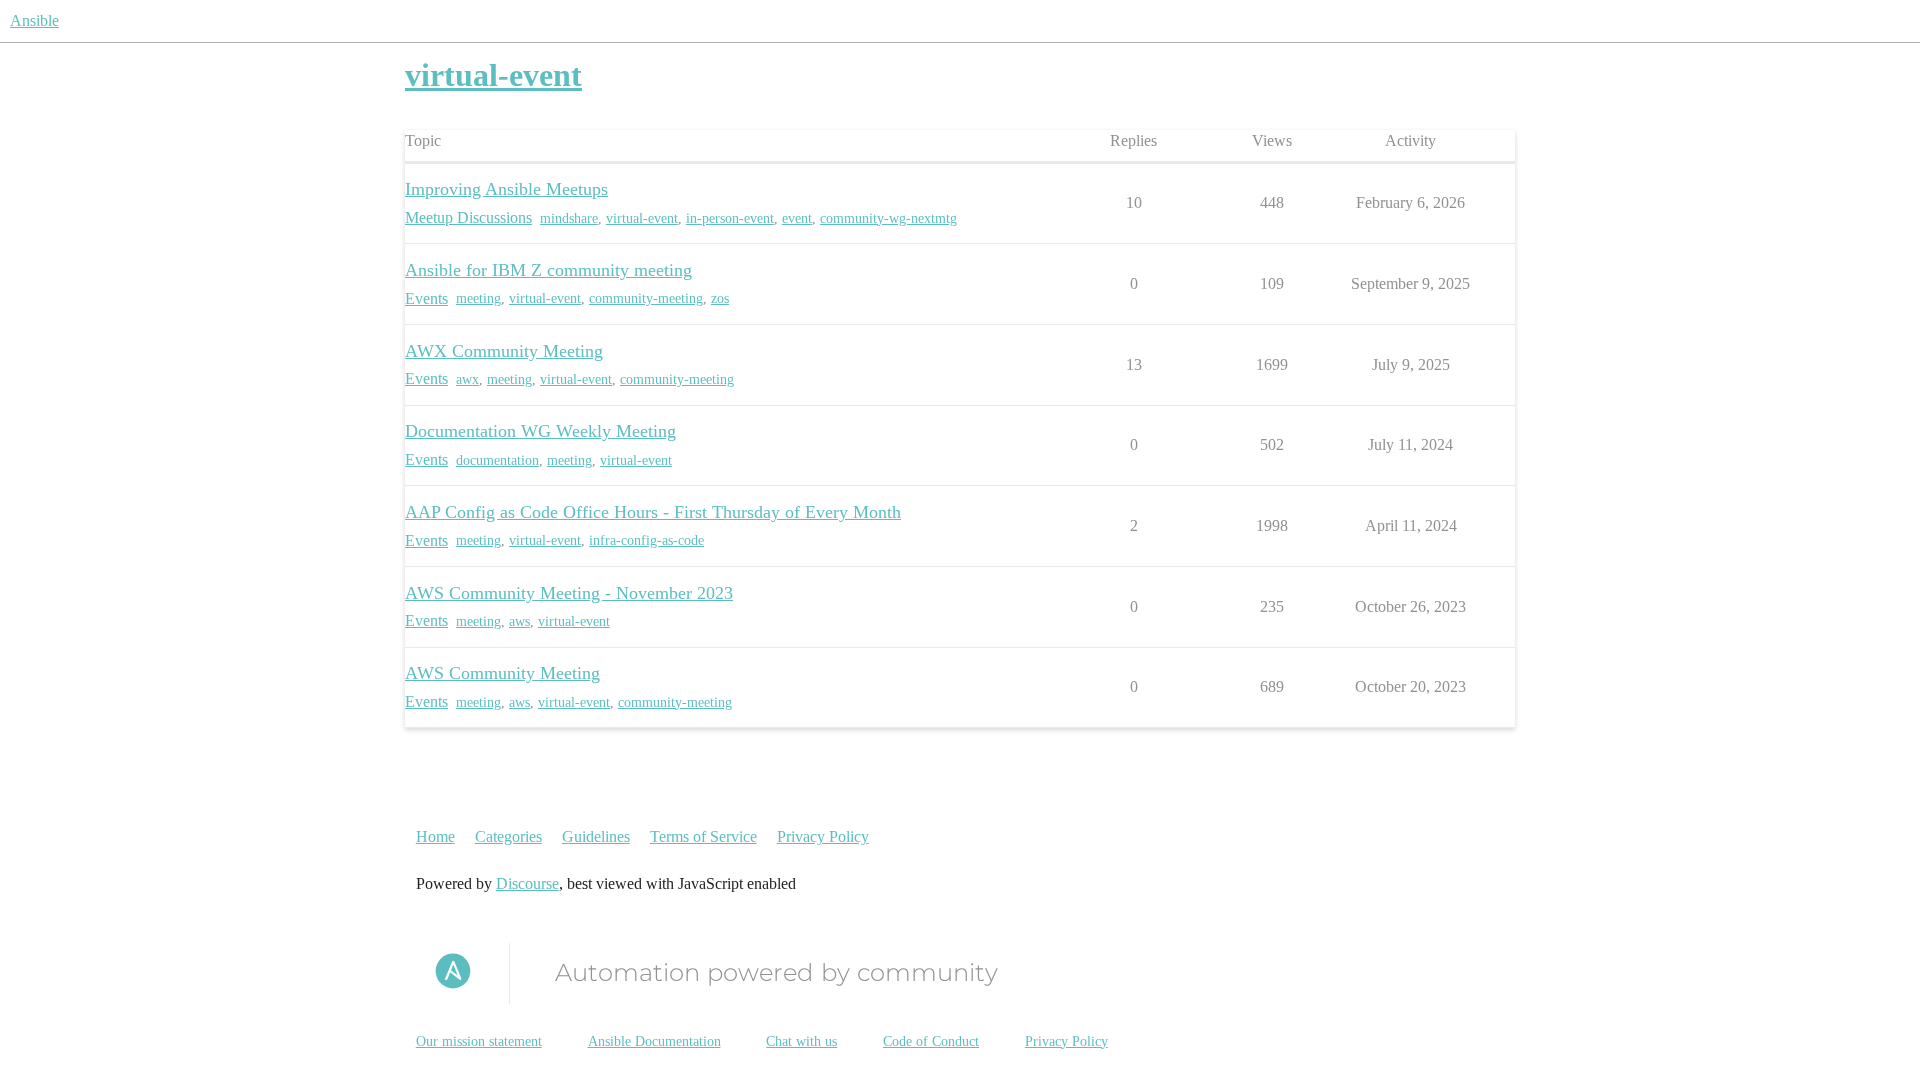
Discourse (527, 883)
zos (720, 298)
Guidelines (596, 836)
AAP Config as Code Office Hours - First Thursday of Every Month (653, 512)
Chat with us (801, 1041)
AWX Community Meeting (504, 351)
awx (467, 379)
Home (435, 836)
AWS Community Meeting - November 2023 (569, 593)
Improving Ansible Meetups (506, 189)
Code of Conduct (931, 1041)
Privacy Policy (823, 836)
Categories (508, 836)
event (797, 218)
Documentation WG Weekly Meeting (540, 431)
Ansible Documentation (654, 1041)
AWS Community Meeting (502, 673)
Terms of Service (703, 836)
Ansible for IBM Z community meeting (548, 270)
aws (519, 621)
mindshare (569, 218)
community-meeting (646, 298)
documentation (497, 460)
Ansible (34, 20)
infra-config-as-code (646, 540)
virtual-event (642, 218)
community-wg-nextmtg (888, 218)
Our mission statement (479, 1041)
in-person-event (730, 218)
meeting (478, 298)
